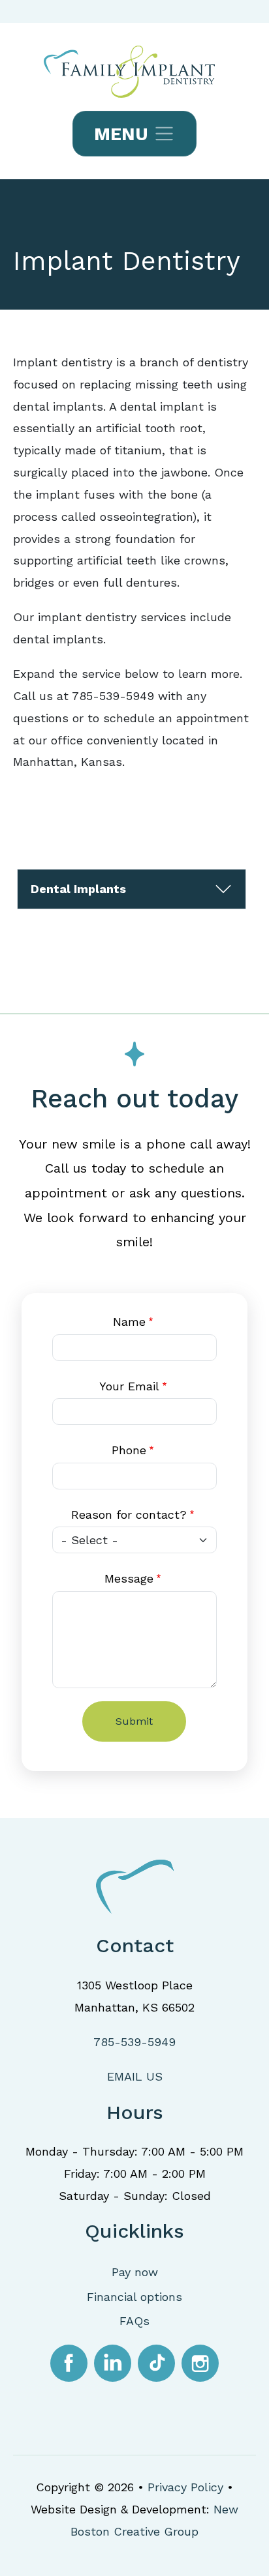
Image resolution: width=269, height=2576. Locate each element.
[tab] (132, 889)
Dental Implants (78, 889)
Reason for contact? (129, 1515)
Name (129, 1322)
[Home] (134, 72)
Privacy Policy (185, 2487)
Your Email (129, 1386)
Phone (129, 1450)
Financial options (134, 2297)
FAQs (134, 2321)
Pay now (135, 2272)
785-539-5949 (134, 2042)
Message (129, 1578)
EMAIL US (135, 2076)
